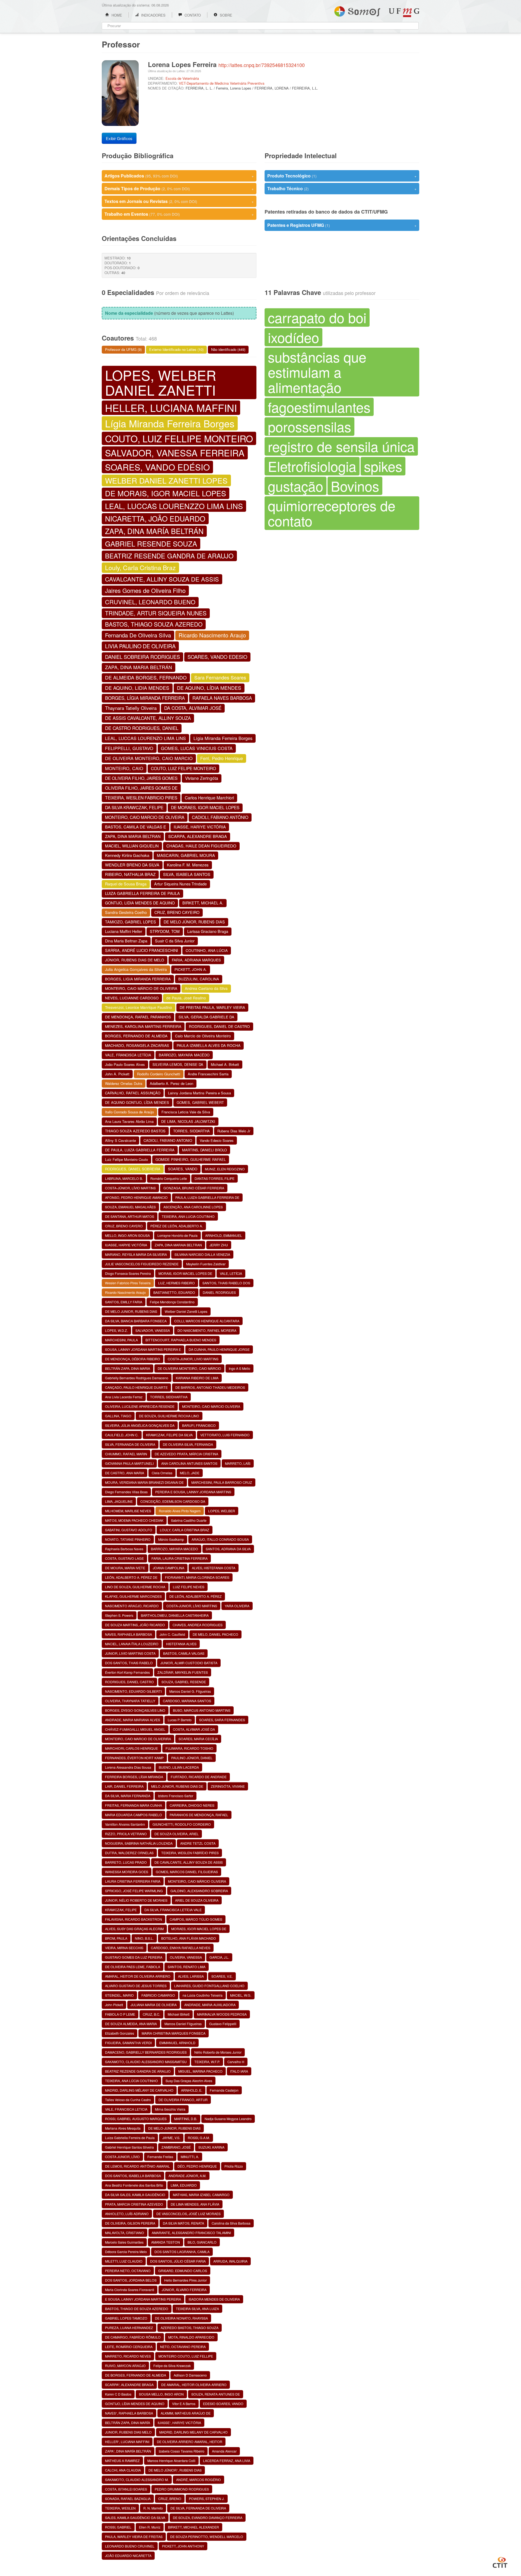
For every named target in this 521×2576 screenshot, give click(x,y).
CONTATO (192, 15)
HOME (116, 15)
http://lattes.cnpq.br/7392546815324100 (262, 65)
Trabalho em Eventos (179, 214)
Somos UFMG (357, 10)
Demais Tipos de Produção (179, 188)
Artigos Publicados (179, 176)
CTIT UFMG (500, 2562)
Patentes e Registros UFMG (342, 225)
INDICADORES (153, 15)
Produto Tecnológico (342, 176)
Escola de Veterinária (182, 78)
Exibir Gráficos (119, 138)
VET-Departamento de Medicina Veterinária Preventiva (222, 83)
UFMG (404, 13)
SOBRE (225, 15)
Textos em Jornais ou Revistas (179, 201)
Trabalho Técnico (342, 188)
